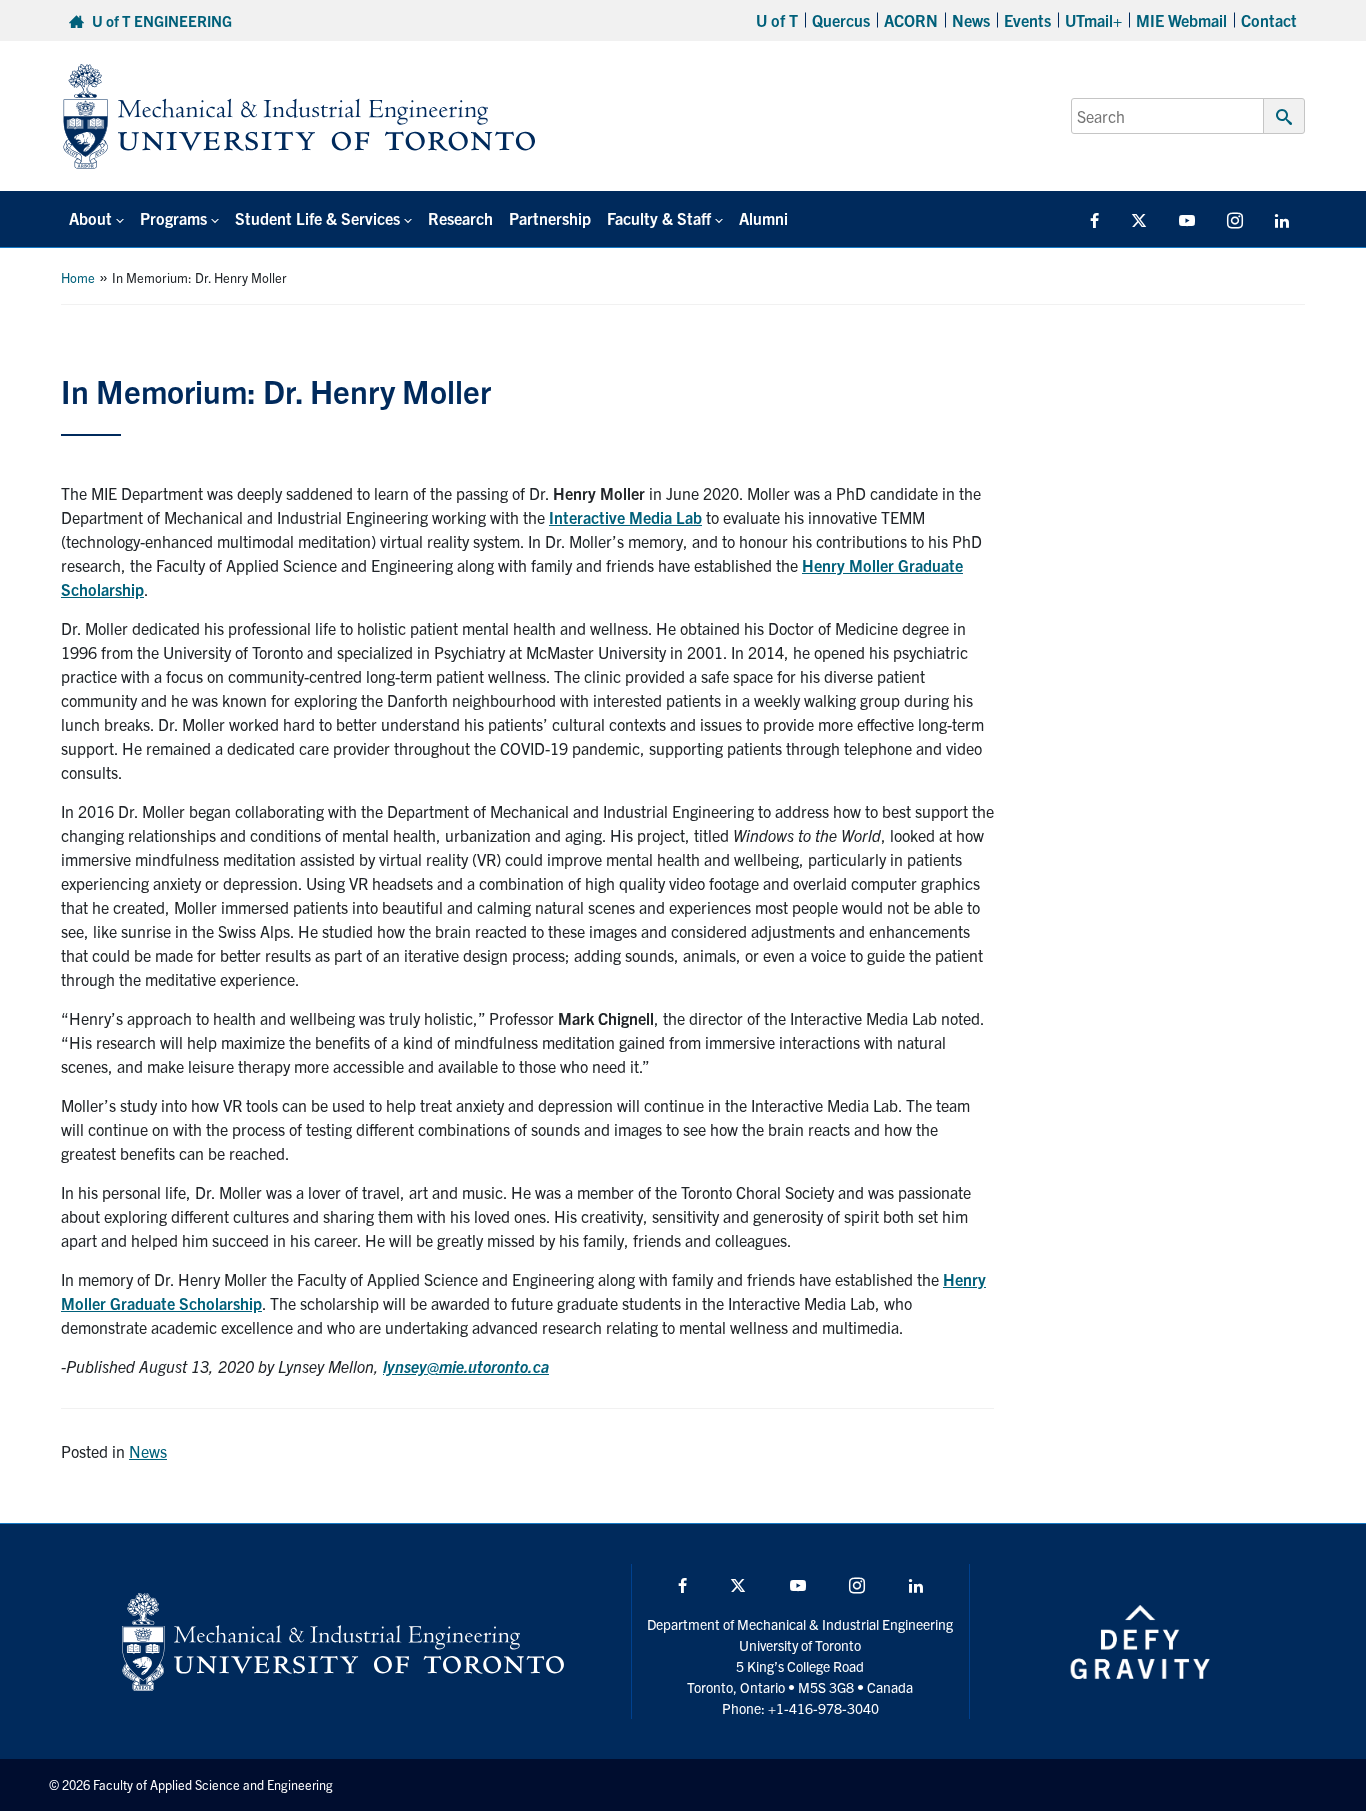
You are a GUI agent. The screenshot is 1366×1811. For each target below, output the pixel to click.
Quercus (841, 20)
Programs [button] (173, 218)
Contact (1269, 20)
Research (460, 218)
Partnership (550, 218)
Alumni (763, 218)
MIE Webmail (1181, 20)
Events (1027, 20)
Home (78, 277)
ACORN (911, 20)
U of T (777, 20)
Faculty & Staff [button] (659, 218)
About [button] (90, 218)
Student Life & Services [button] (317, 218)
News (971, 20)
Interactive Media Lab (625, 517)
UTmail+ (1093, 20)
